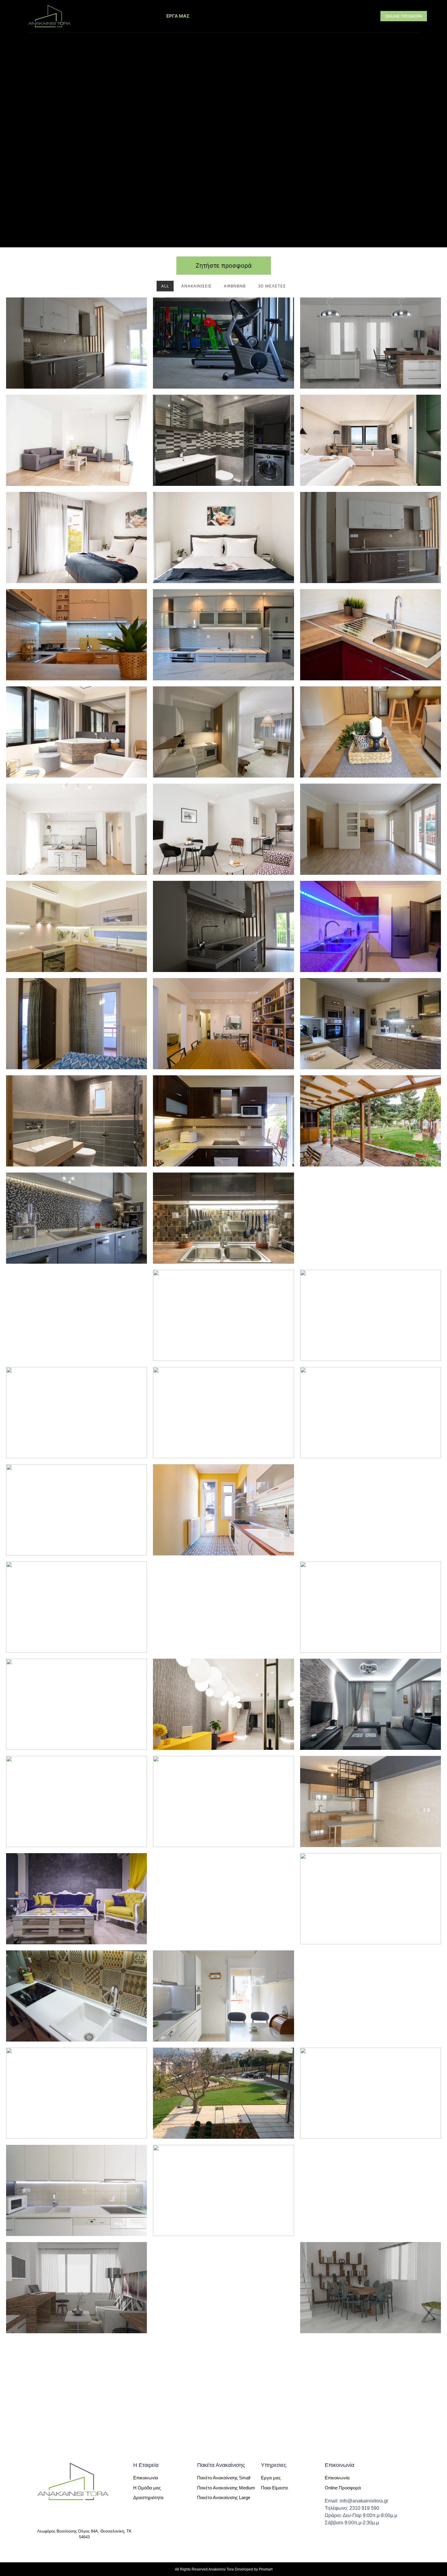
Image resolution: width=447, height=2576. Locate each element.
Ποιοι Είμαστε (132, 16)
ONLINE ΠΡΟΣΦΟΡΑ (404, 16)
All (165, 286)
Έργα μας (178, 16)
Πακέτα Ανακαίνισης (279, 16)
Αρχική (90, 16)
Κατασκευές (221, 16)
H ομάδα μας (343, 16)
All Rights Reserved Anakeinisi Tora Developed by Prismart (224, 2569)
